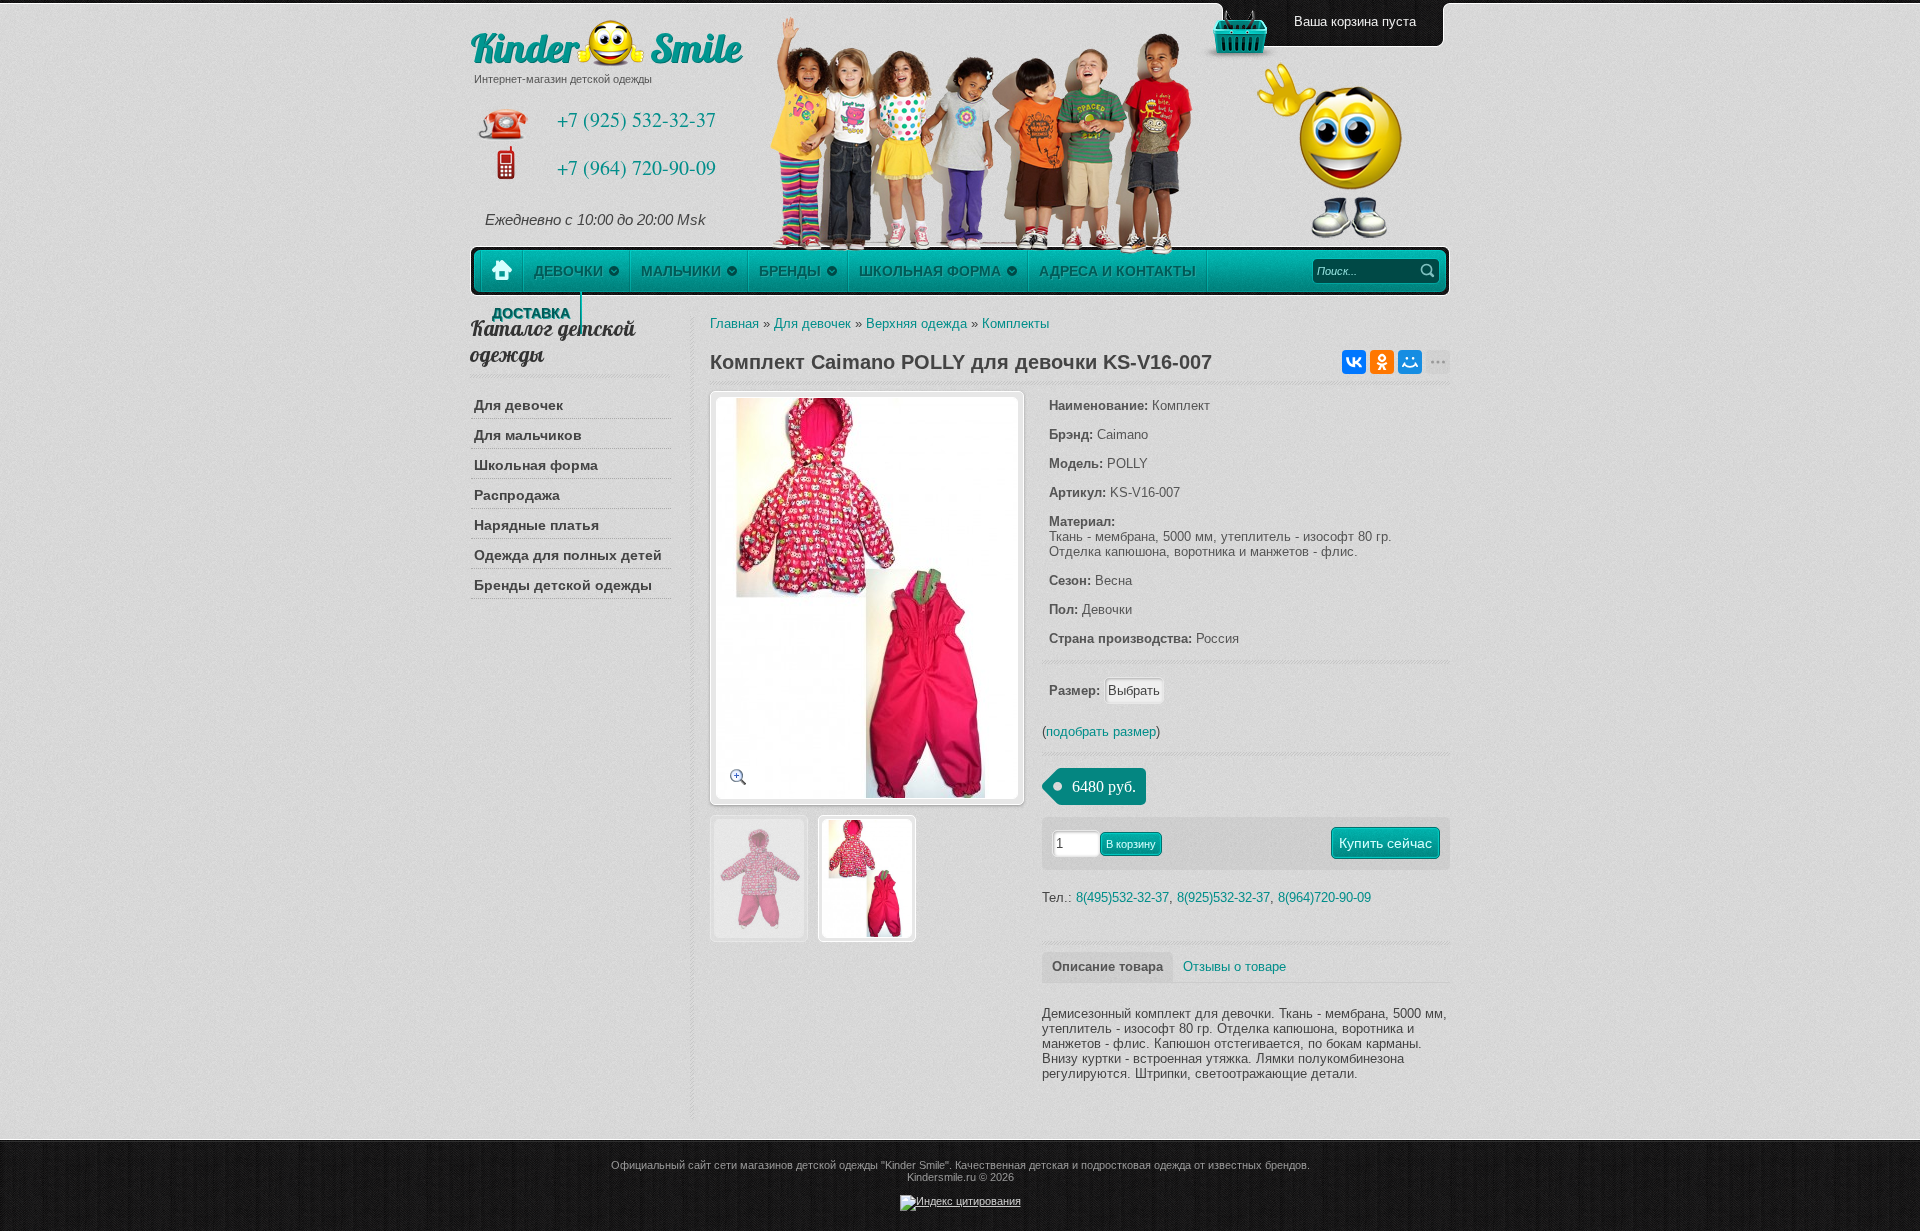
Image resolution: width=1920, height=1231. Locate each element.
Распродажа (517, 495)
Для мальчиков (528, 435)
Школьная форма (536, 465)
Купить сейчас (1385, 843)
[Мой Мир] (1410, 362)
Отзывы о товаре (1234, 966)
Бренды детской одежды (563, 585)
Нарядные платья (536, 525)
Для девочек (518, 405)
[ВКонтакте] (1354, 362)
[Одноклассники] (1382, 362)
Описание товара (1107, 966)
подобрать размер (1101, 731)
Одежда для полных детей (568, 555)
